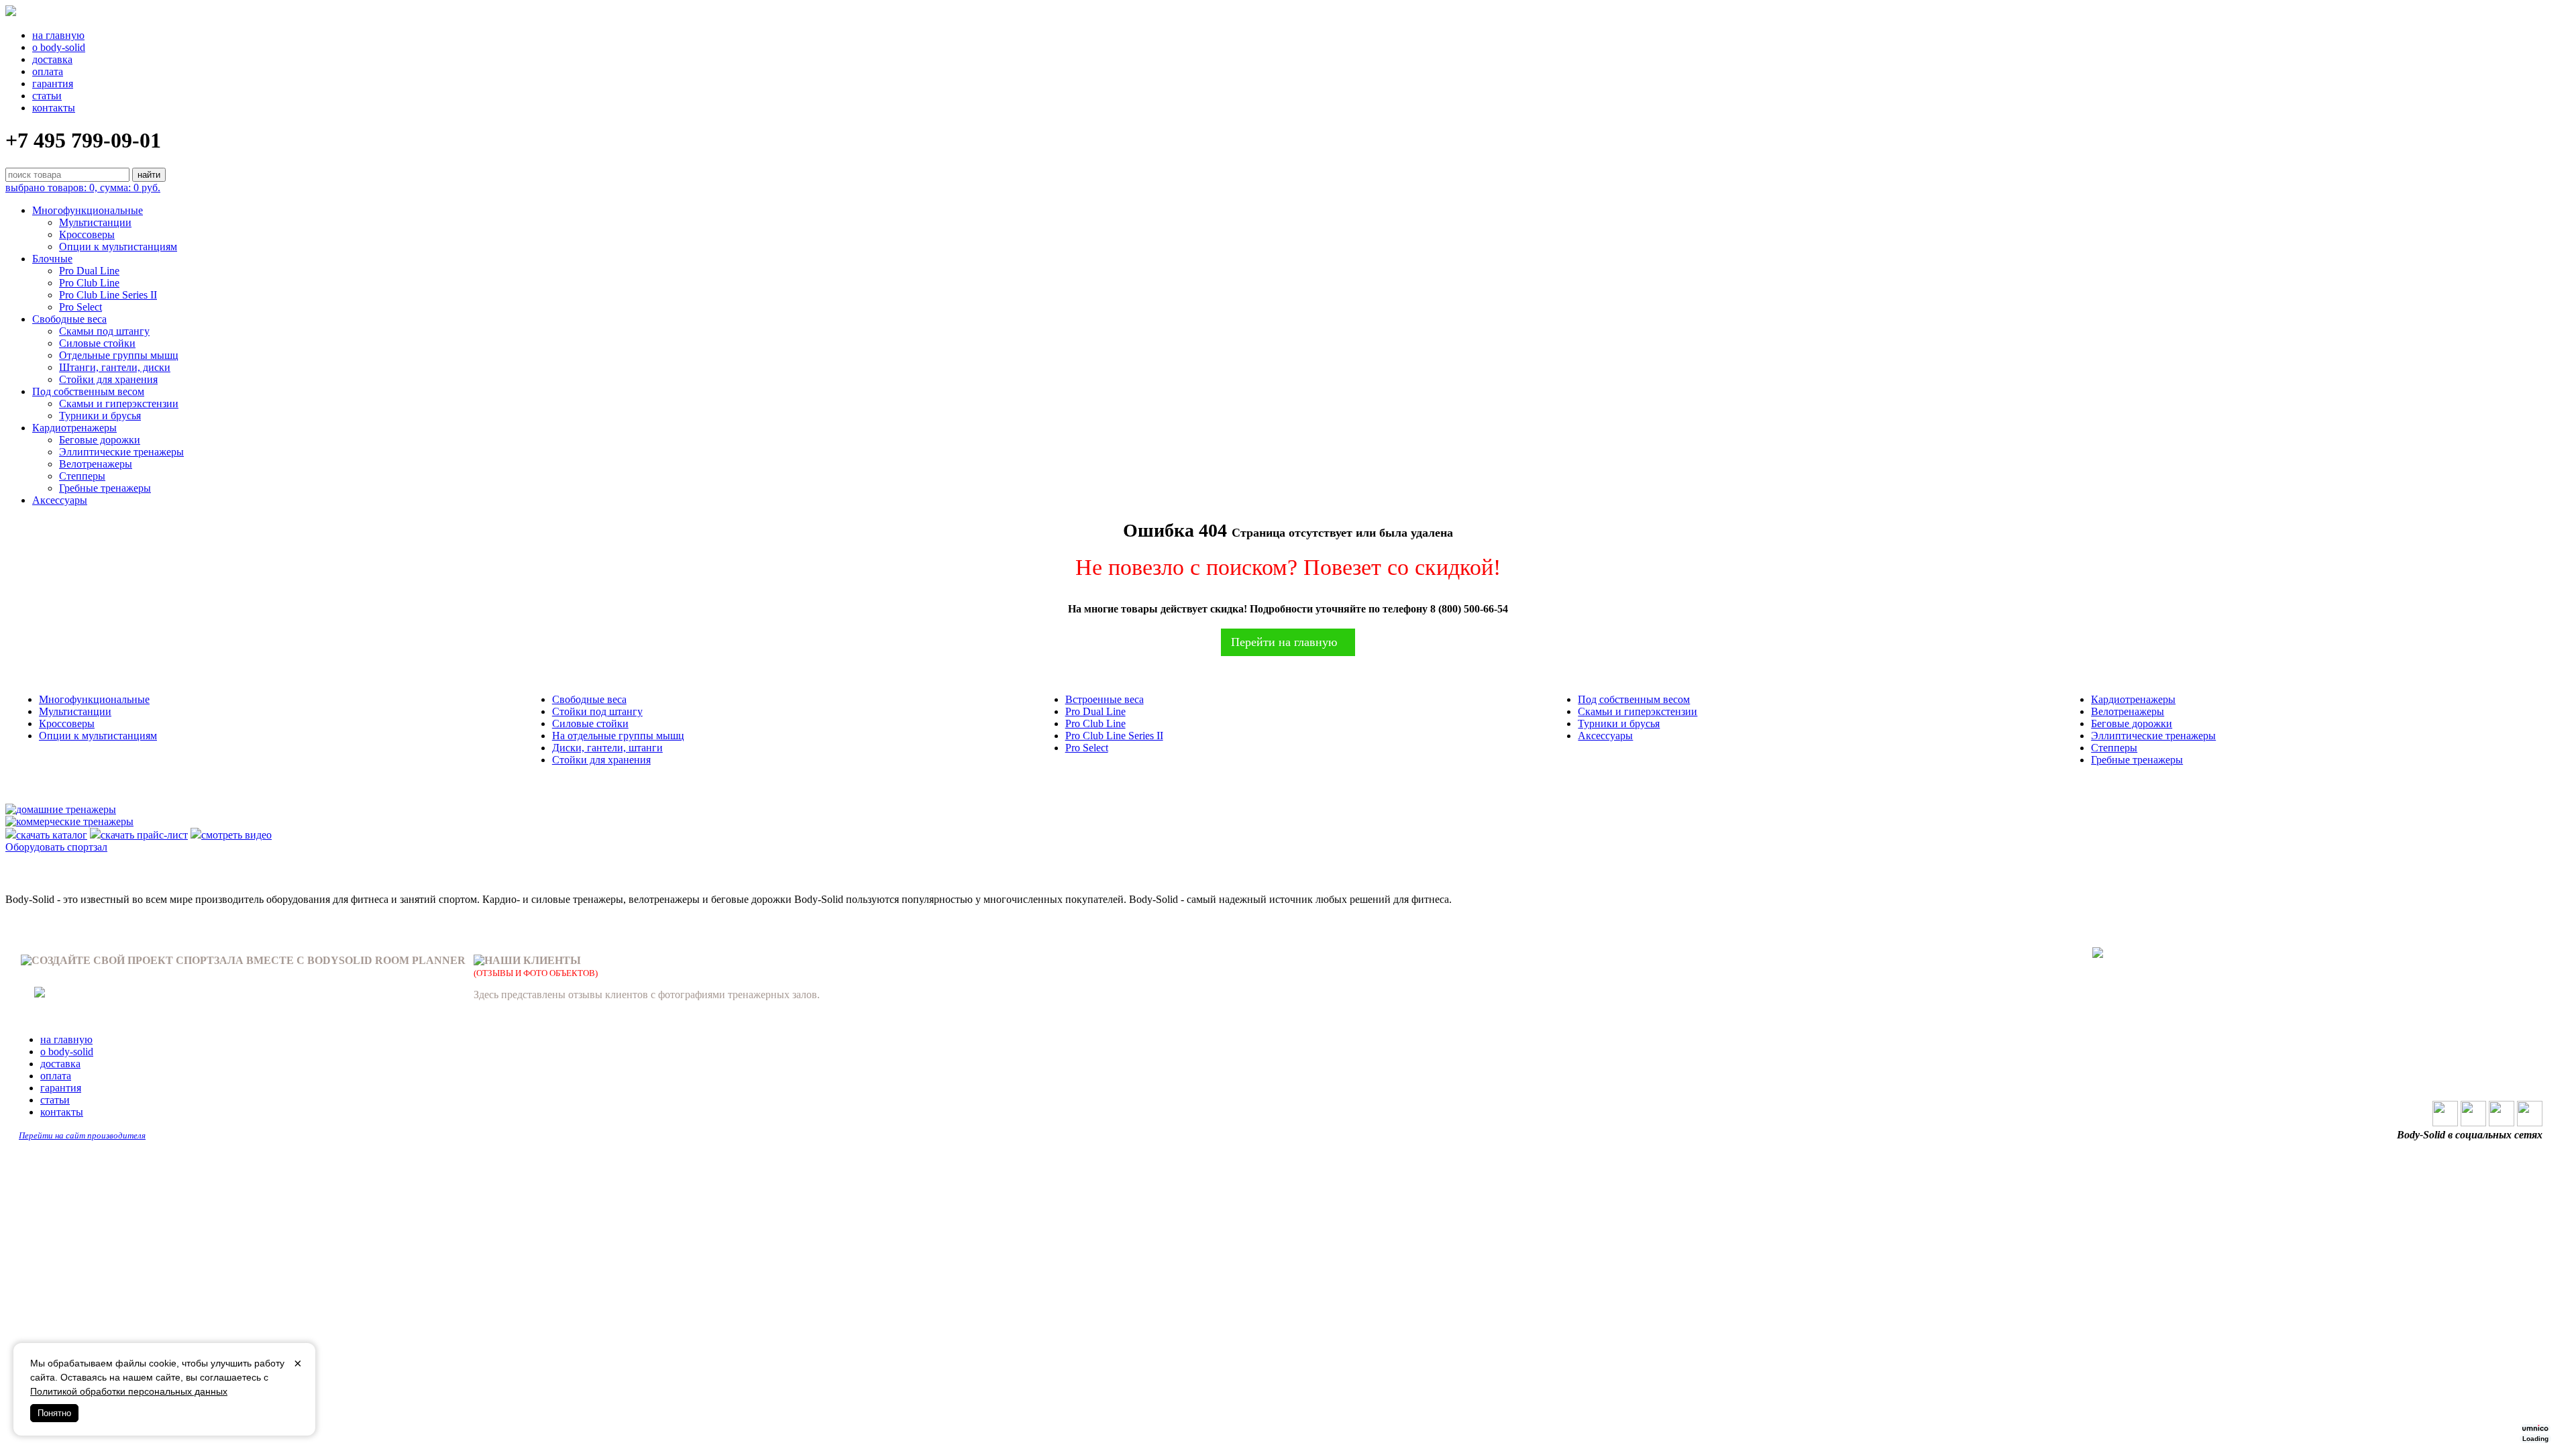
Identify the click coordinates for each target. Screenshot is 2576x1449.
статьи (47, 96)
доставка (52, 59)
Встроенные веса (1105, 699)
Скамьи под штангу (104, 331)
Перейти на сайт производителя (82, 1135)
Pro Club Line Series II (108, 295)
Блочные (52, 259)
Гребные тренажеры (105, 488)
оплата (48, 71)
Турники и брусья (100, 416)
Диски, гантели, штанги (607, 748)
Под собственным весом (88, 391)
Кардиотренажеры (74, 428)
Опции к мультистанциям (118, 247)
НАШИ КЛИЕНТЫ (533, 960)
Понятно (54, 1413)
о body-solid (59, 47)
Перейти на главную (1284, 642)
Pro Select (80, 307)
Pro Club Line (89, 283)
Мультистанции (95, 222)
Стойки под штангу (597, 711)
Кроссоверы (87, 234)
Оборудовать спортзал (56, 847)
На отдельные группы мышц (618, 736)
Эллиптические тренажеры (121, 452)
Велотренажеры (96, 464)
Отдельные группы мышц (119, 355)
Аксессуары (60, 500)
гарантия (53, 84)
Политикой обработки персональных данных (129, 1391)
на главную (58, 35)
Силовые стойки (97, 343)
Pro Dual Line (89, 271)
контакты (54, 108)
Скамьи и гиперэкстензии (119, 404)
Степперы (82, 476)
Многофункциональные (88, 210)
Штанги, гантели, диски (115, 367)
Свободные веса (69, 319)
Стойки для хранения (108, 379)
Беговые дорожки (100, 440)
